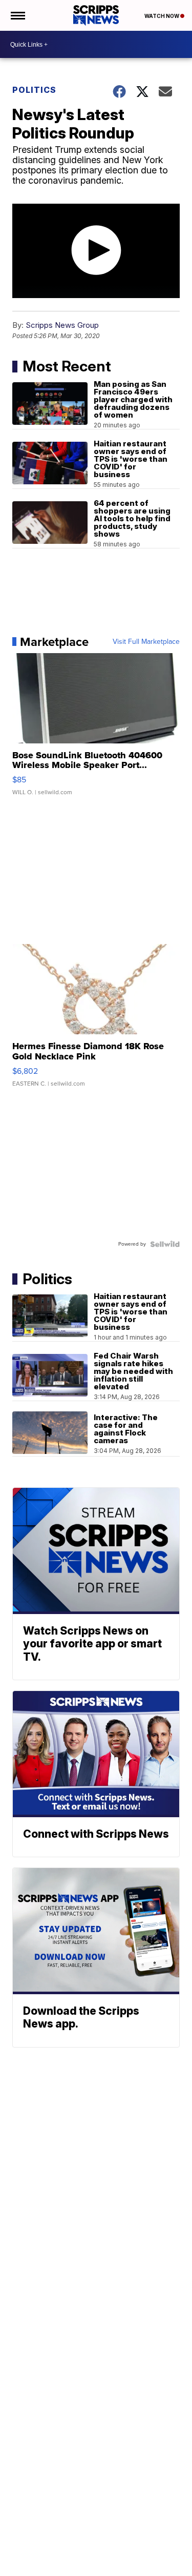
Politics (34, 90)
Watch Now (162, 16)
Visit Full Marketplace (146, 642)
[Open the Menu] (17, 15)
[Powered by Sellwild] (165, 1244)
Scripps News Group (62, 325)
